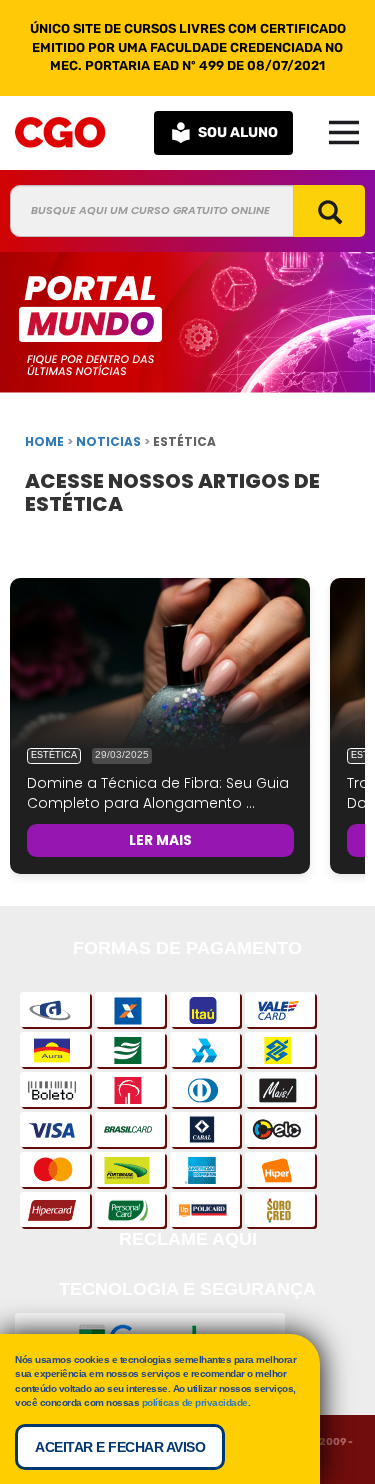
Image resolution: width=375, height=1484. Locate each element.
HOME (44, 441)
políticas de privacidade (195, 1402)
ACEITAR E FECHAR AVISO (120, 1447)
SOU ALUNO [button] (238, 132)
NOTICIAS (108, 441)
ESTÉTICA (54, 755)
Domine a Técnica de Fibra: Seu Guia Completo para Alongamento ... (158, 793)
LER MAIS (160, 840)
